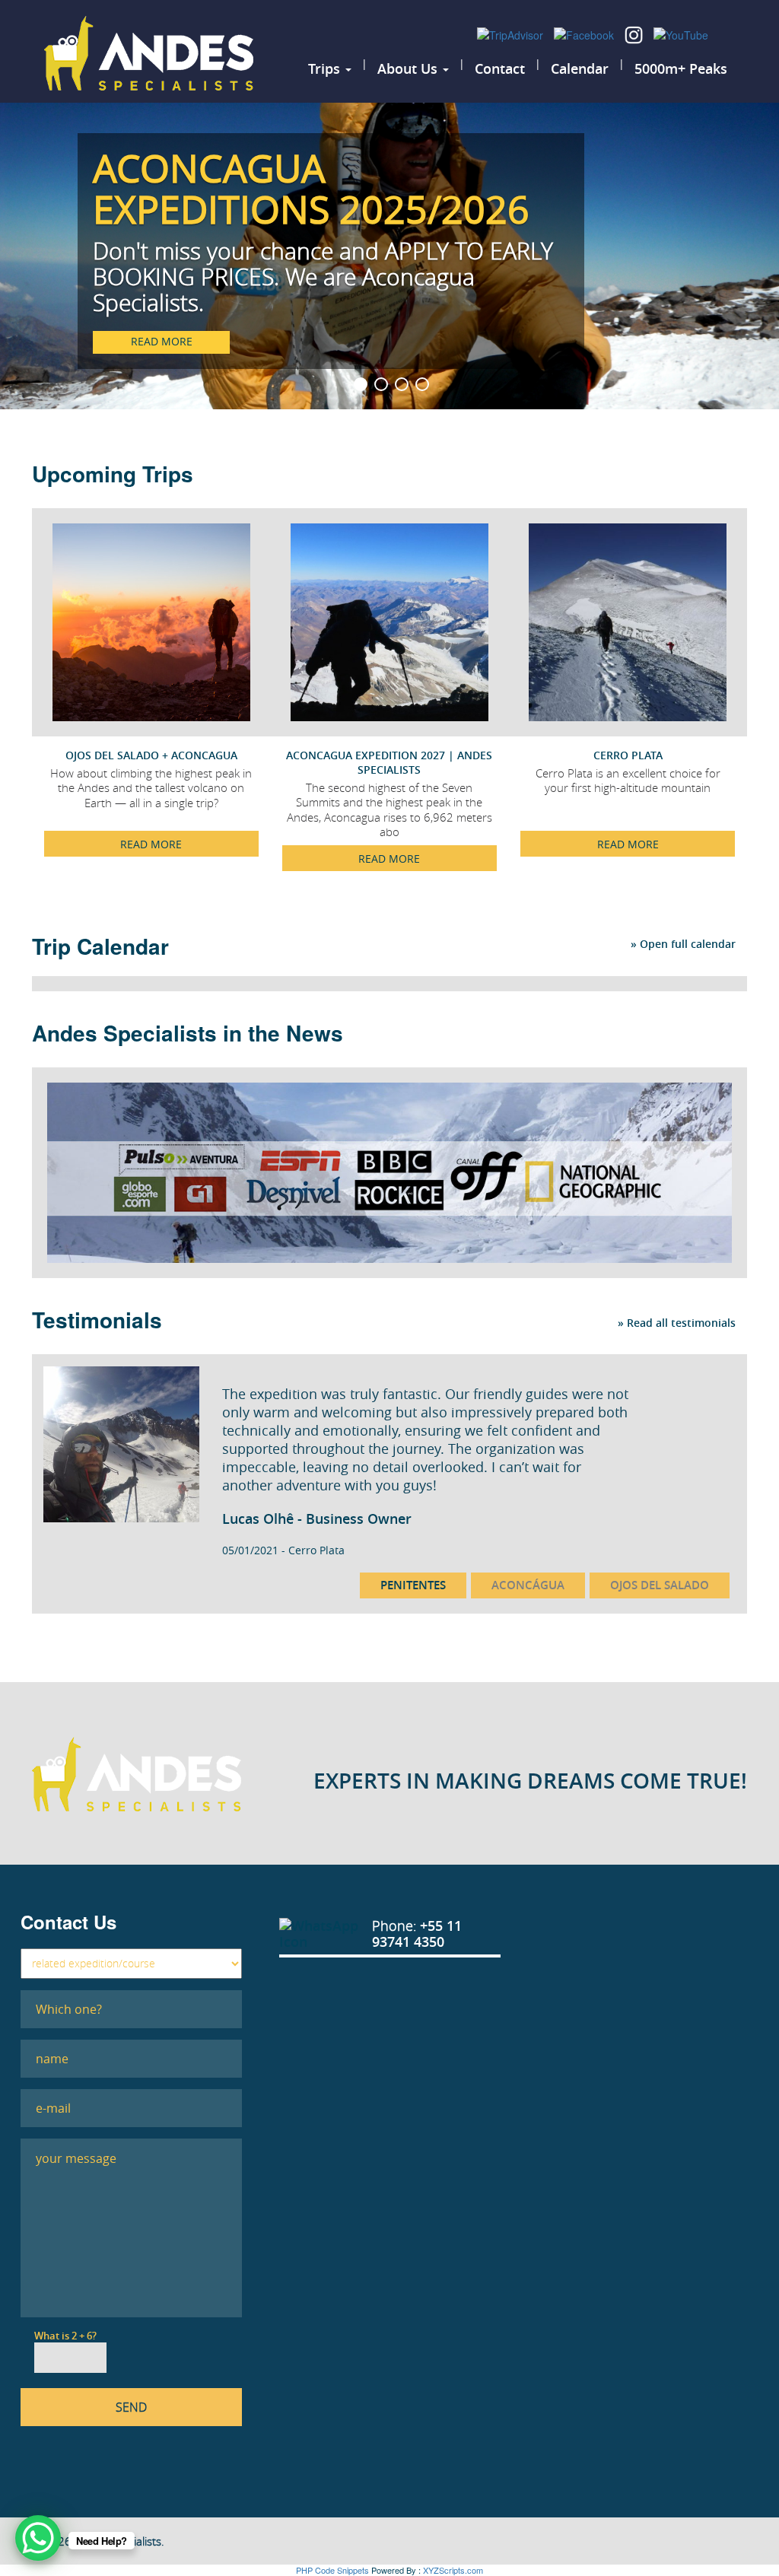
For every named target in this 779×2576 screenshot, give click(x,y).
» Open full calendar (683, 944)
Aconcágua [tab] (528, 1585)
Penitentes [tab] (413, 1585)
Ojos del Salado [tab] (660, 1585)
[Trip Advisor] (512, 33)
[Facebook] (585, 33)
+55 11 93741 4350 (417, 1934)
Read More (151, 844)
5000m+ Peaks (681, 68)
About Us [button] (409, 68)
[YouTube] (681, 33)
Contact (500, 68)
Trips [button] (326, 68)
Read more (162, 341)
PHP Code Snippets (332, 2570)
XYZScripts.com (453, 2570)
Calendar (580, 68)
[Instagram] (635, 33)
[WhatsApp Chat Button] (38, 2538)
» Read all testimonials (677, 1321)
